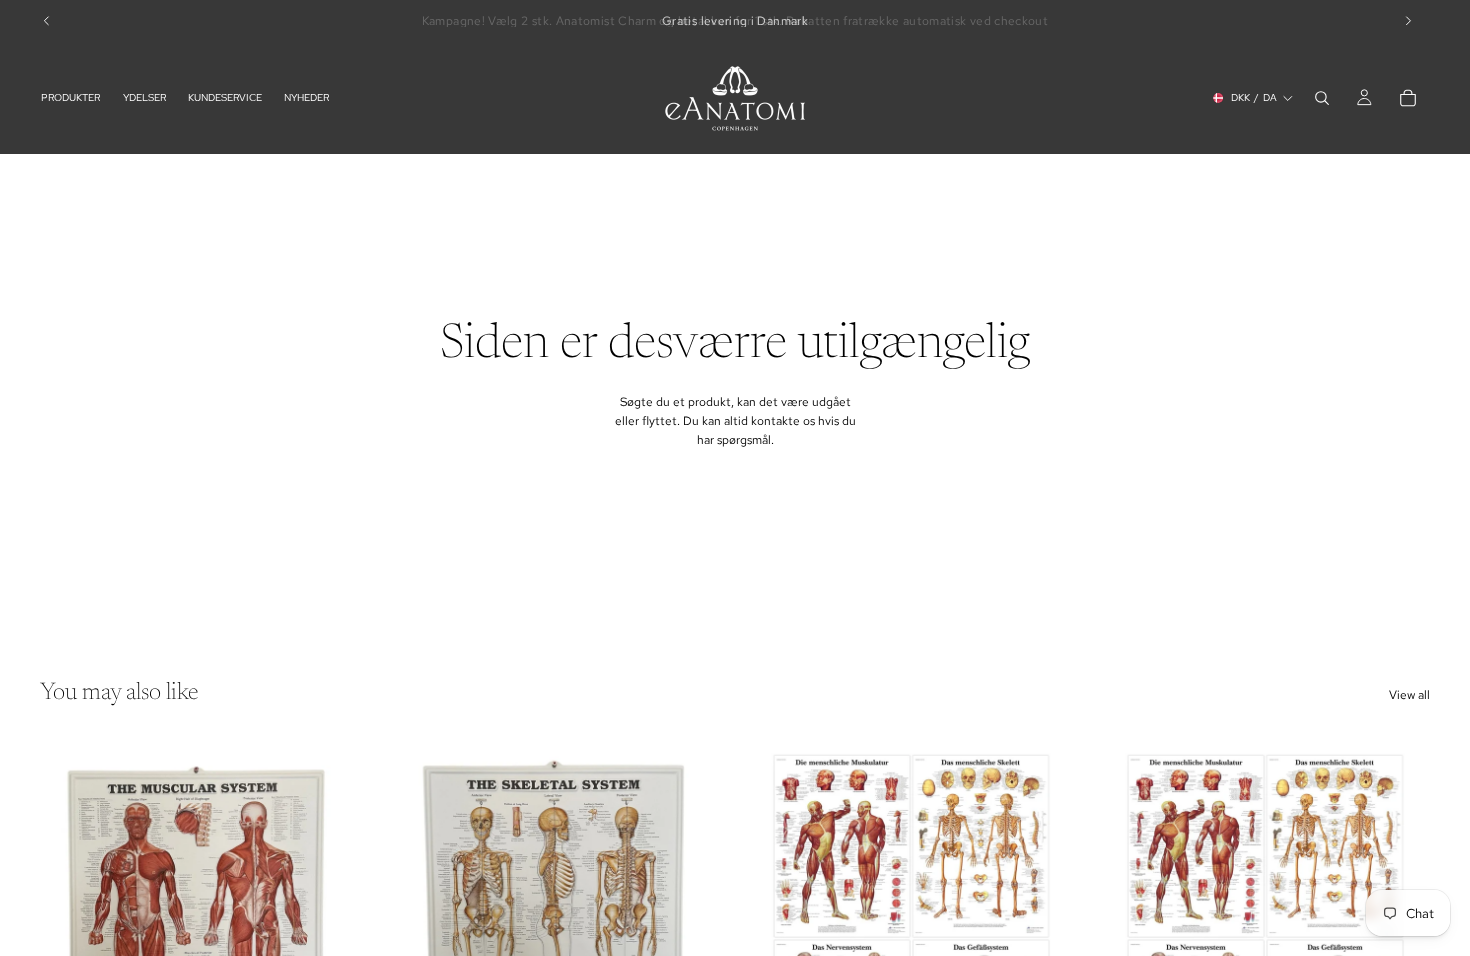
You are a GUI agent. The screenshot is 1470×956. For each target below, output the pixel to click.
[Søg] (1322, 98)
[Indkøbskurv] (1408, 98)
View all (1409, 695)
